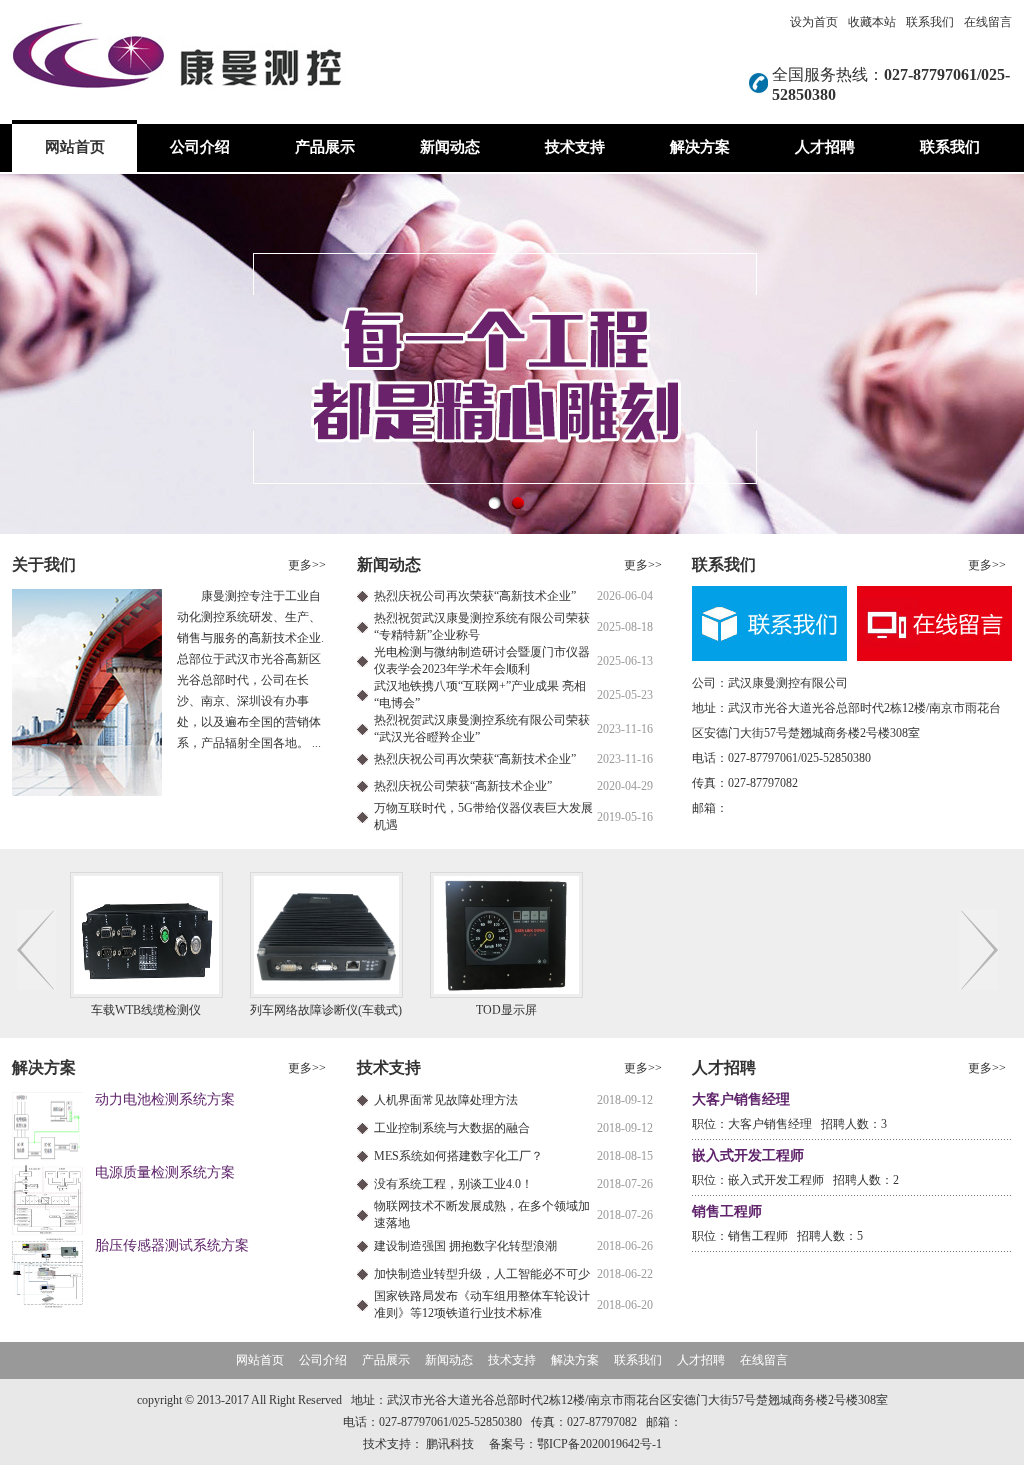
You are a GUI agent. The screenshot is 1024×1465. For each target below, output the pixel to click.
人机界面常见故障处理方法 (446, 1100)
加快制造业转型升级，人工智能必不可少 (482, 1274)
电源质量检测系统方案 (165, 1172)
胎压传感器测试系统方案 (172, 1245)
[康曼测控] (512, 353)
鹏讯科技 (450, 1444)
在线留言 (988, 22)
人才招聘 (825, 147)
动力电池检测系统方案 (165, 1099)
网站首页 (75, 147)
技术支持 (575, 147)
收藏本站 (872, 22)
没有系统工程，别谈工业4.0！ (453, 1184)
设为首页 (814, 22)
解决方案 (700, 147)
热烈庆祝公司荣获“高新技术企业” (463, 786)
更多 (307, 565)
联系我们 (930, 22)
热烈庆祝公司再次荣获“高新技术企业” (475, 596)
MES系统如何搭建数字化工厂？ (458, 1156)
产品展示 (325, 147)
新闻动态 (450, 147)
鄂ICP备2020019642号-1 (599, 1444)
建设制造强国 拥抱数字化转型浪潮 (465, 1246)
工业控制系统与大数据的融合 (452, 1128)
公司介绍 (200, 147)
